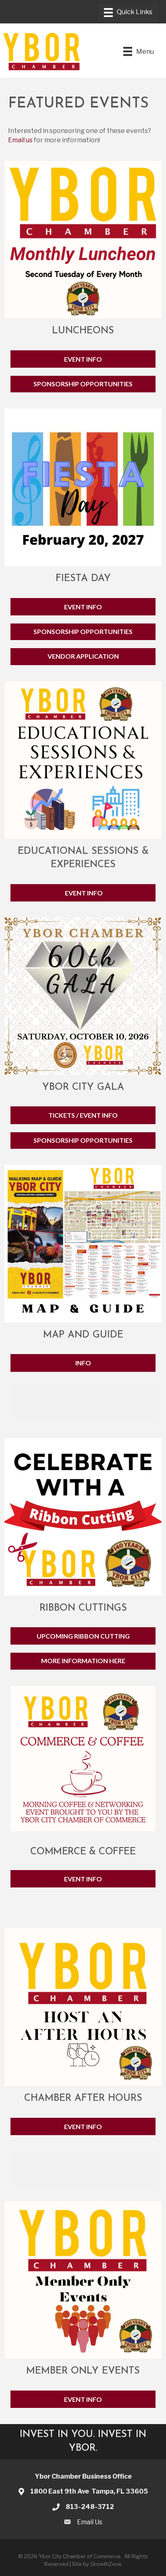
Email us (20, 140)
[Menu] (128, 13)
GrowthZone (106, 2564)
